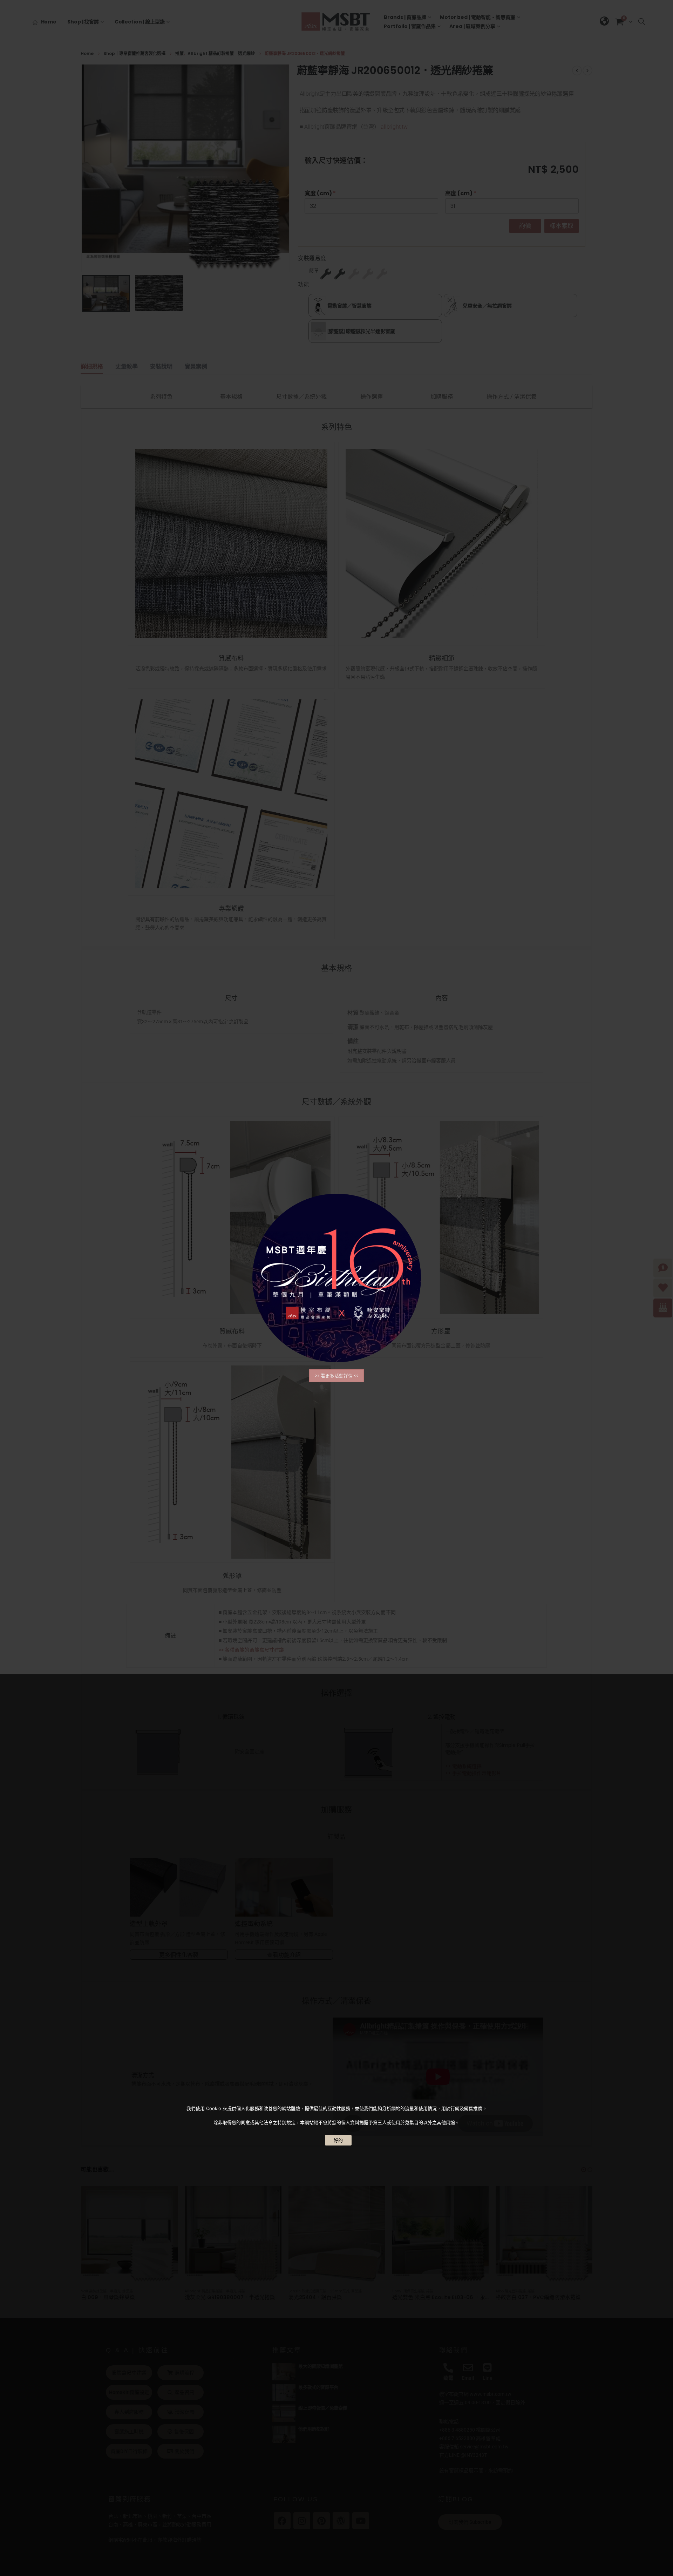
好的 (338, 2140)
